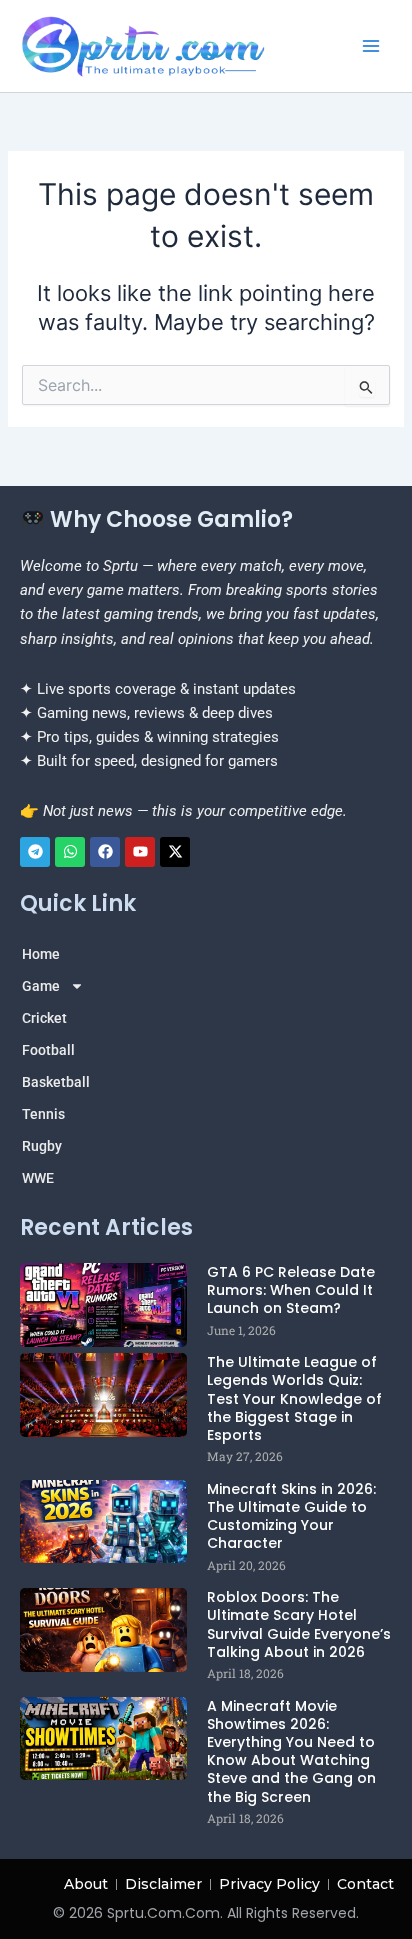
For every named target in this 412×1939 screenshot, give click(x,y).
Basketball (56, 1082)
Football (48, 1050)
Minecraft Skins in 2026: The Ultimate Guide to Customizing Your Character (291, 1516)
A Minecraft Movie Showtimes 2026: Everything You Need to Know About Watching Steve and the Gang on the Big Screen (291, 1751)
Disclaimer (163, 1884)
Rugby (42, 1146)
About (86, 1884)
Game (41, 986)
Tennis (43, 1114)
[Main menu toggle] (371, 46)
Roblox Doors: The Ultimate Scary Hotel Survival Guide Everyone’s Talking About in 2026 (299, 1624)
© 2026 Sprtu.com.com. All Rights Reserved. (206, 1913)
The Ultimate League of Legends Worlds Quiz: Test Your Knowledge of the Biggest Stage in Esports (294, 1398)
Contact (365, 1884)
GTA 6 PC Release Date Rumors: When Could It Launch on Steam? (291, 1290)
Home (41, 954)
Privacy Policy (269, 1884)
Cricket (44, 1018)
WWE (38, 1178)
